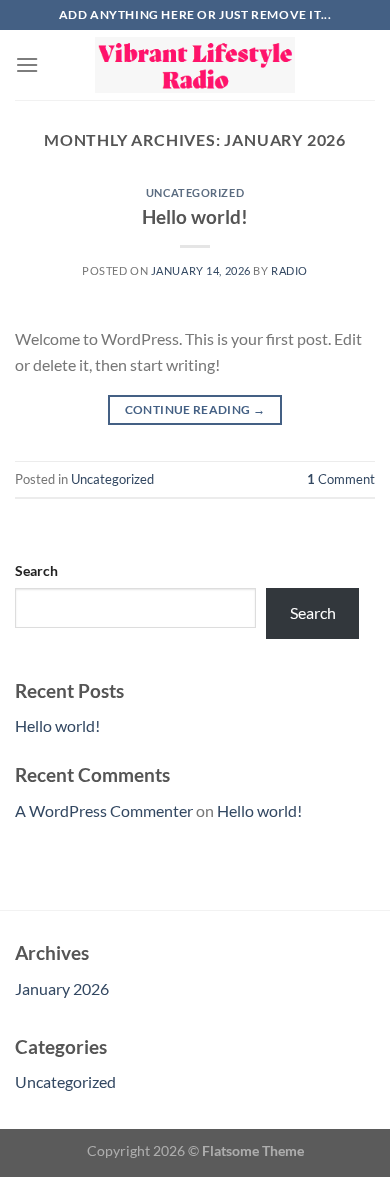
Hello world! (195, 216)
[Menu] (27, 64)
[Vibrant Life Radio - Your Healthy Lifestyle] (195, 64)
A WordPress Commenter (104, 810)
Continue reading (195, 409)
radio (289, 270)
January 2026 (62, 988)
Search (36, 570)
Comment (341, 479)
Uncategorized (195, 192)
